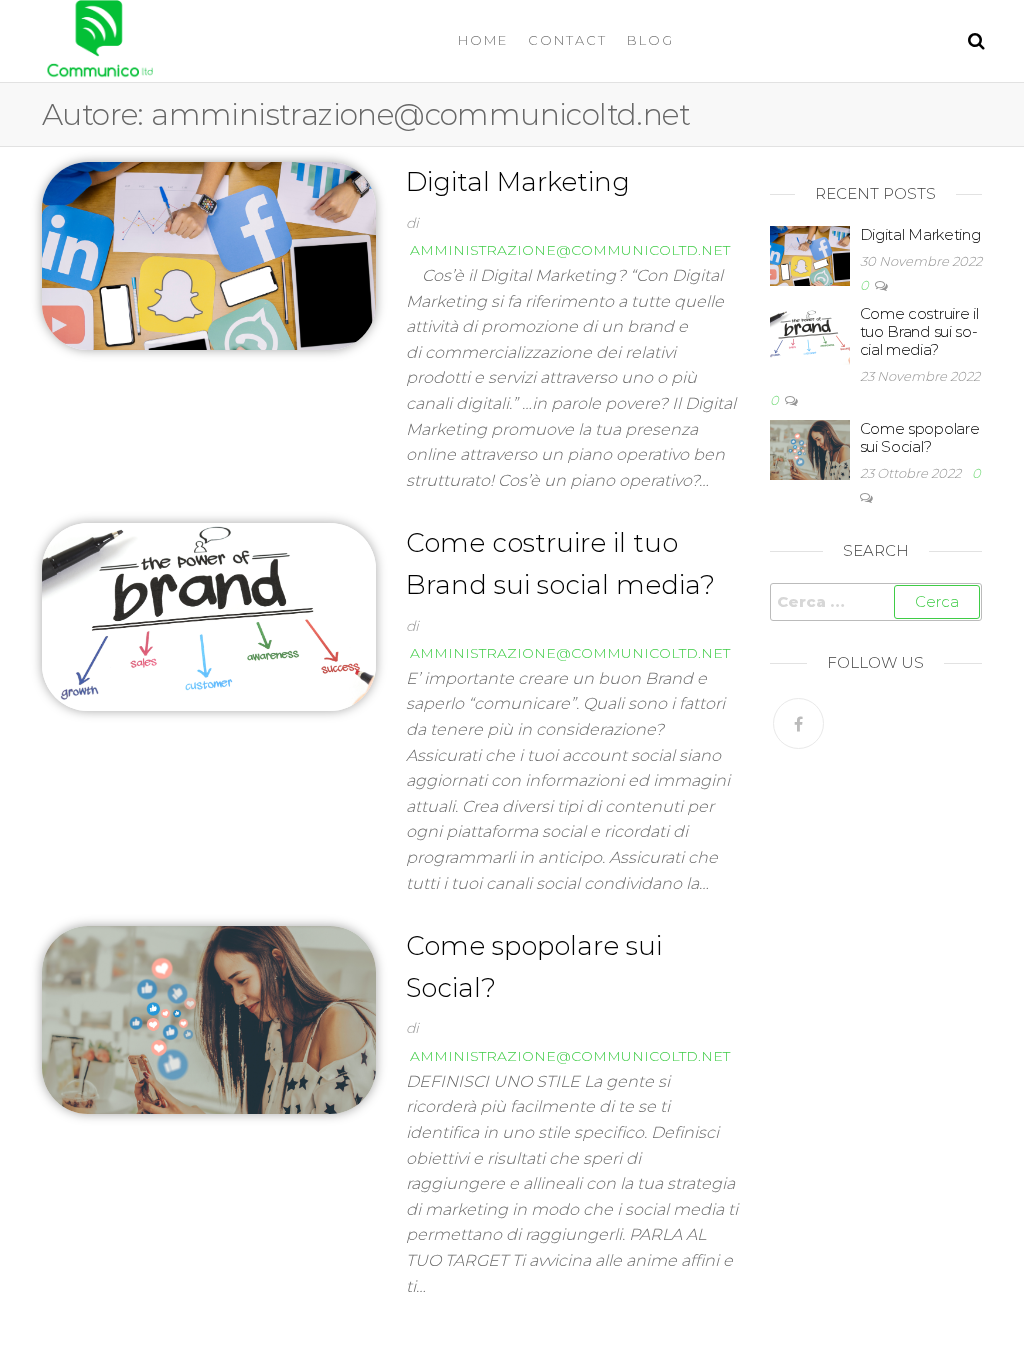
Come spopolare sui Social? (920, 437)
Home (483, 40)
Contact (567, 40)
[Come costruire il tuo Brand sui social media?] (209, 616)
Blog (650, 40)
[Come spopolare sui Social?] (209, 1018)
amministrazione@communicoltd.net (570, 250)
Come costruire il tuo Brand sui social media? (919, 331)
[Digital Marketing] (209, 254)
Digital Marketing (518, 182)
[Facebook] (798, 723)
